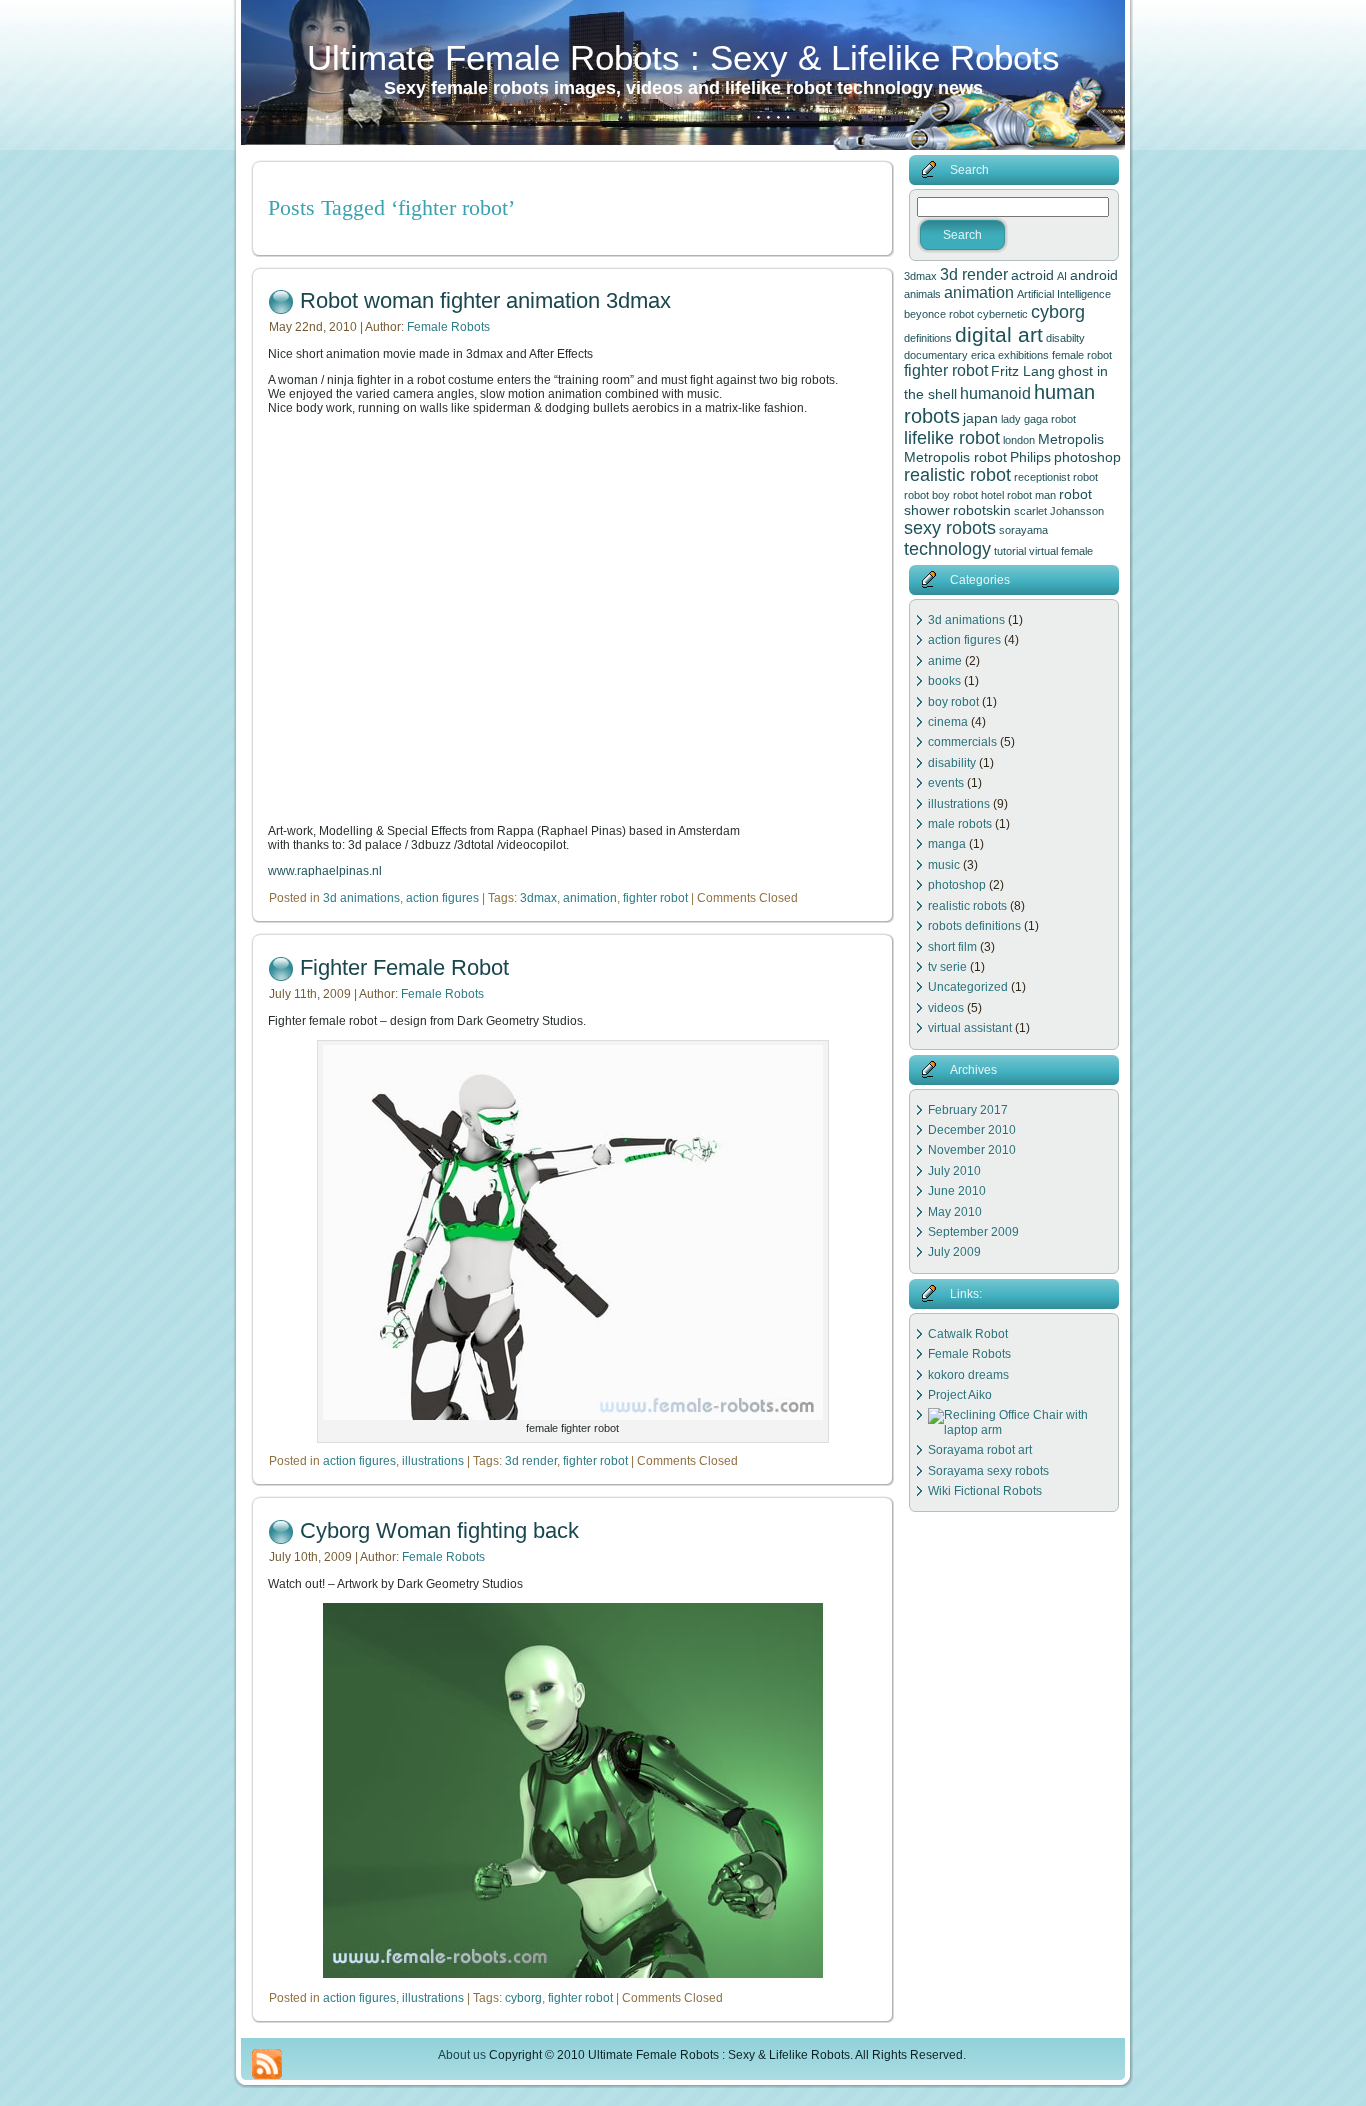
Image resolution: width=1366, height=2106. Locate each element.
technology (947, 549)
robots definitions (974, 926)
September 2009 (973, 1232)
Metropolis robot (955, 457)
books (944, 681)
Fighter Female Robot (404, 967)
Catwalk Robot (968, 1334)
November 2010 (972, 1150)
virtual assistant (970, 1028)
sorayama (1023, 530)
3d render (531, 1461)
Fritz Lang (1023, 371)
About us (462, 2055)
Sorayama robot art (980, 1450)
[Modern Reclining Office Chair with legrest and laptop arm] (1019, 1430)
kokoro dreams (968, 1375)
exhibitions (1023, 355)
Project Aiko (960, 1395)
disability (952, 763)
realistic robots (967, 906)
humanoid (995, 393)
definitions (928, 338)
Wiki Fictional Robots (985, 1491)
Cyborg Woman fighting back (439, 1530)
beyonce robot (939, 314)
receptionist (1042, 477)
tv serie (947, 967)
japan (980, 418)
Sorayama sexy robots (988, 1471)
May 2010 (955, 1212)
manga (947, 844)
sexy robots (950, 528)
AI (1062, 276)
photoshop (1087, 457)
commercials (962, 742)
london (1019, 440)
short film (952, 947)
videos (946, 1008)
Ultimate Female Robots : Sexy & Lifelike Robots (683, 57)
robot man (1031, 495)
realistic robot (957, 475)
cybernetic (1002, 314)
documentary (936, 355)
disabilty (1065, 338)
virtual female (1061, 551)
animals (922, 294)
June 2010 (957, 1191)
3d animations (361, 898)
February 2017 (968, 1110)
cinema (948, 722)
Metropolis (1071, 439)
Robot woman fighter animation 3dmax (485, 300)
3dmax (538, 898)
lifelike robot (952, 438)
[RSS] (267, 2064)
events (946, 783)
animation (590, 898)
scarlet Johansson (1059, 511)
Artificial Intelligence (1064, 294)
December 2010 (972, 1130)
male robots (960, 824)
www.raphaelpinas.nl (325, 871)
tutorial (1010, 551)
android (1094, 275)
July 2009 (954, 1252)
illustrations (433, 1461)
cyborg (523, 1998)
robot (1085, 477)
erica (983, 355)
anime (945, 661)
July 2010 (954, 1171)
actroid (1032, 275)
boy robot (953, 702)
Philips (1030, 457)
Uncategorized (968, 987)
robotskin (982, 510)
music (944, 865)
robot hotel (978, 495)
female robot (1082, 355)
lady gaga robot (1038, 419)
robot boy (927, 495)
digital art (999, 335)
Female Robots (448, 327)
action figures (442, 898)
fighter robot (655, 898)
